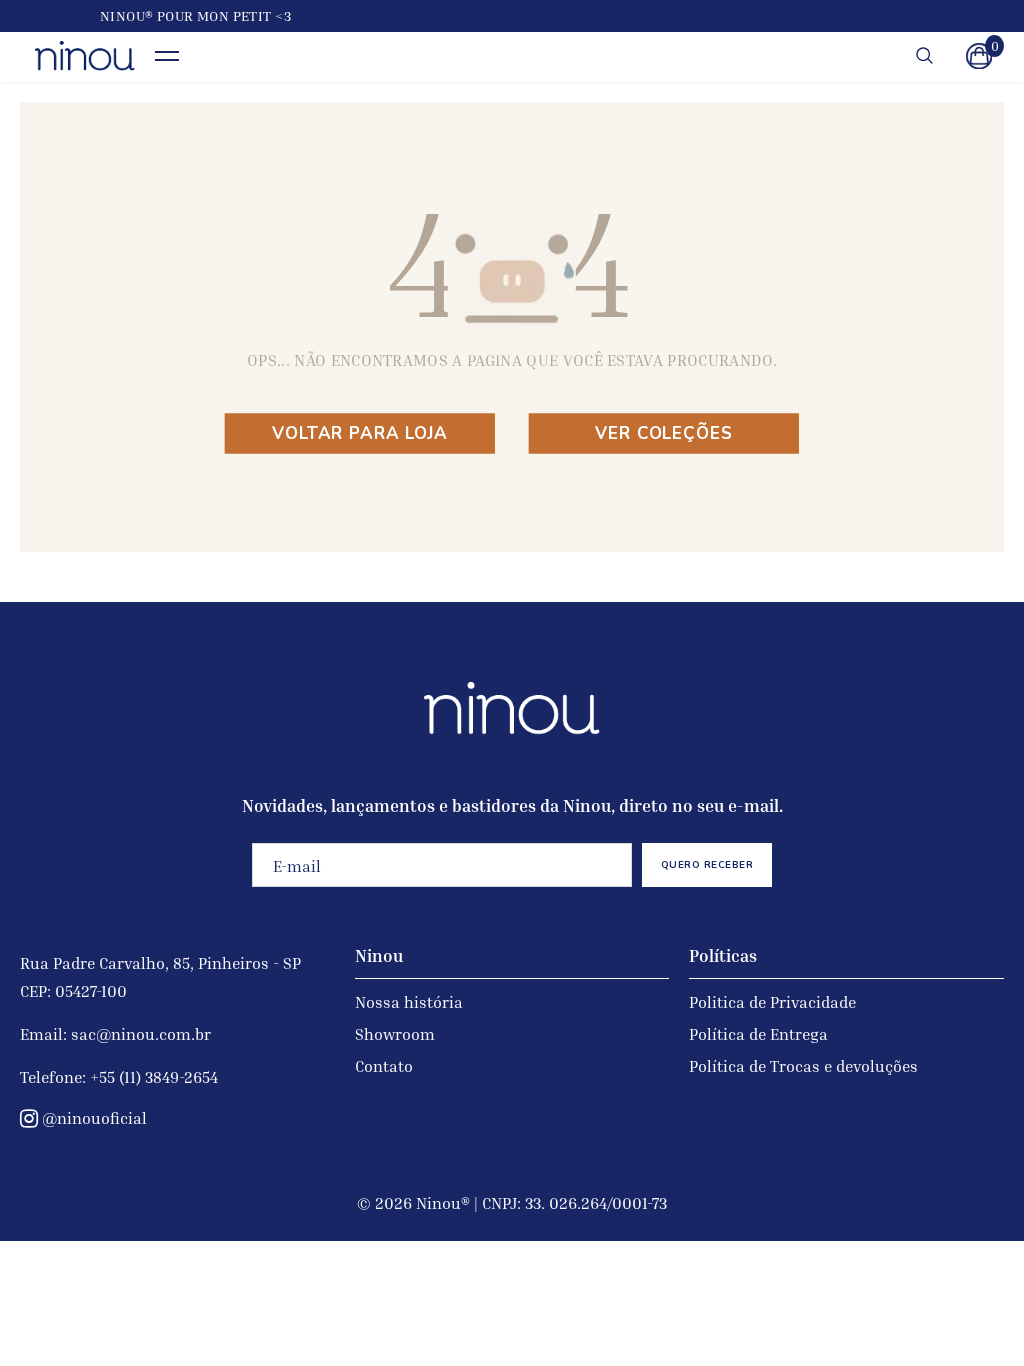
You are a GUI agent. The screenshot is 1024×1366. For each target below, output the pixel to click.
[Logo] (85, 56)
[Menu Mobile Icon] (167, 57)
